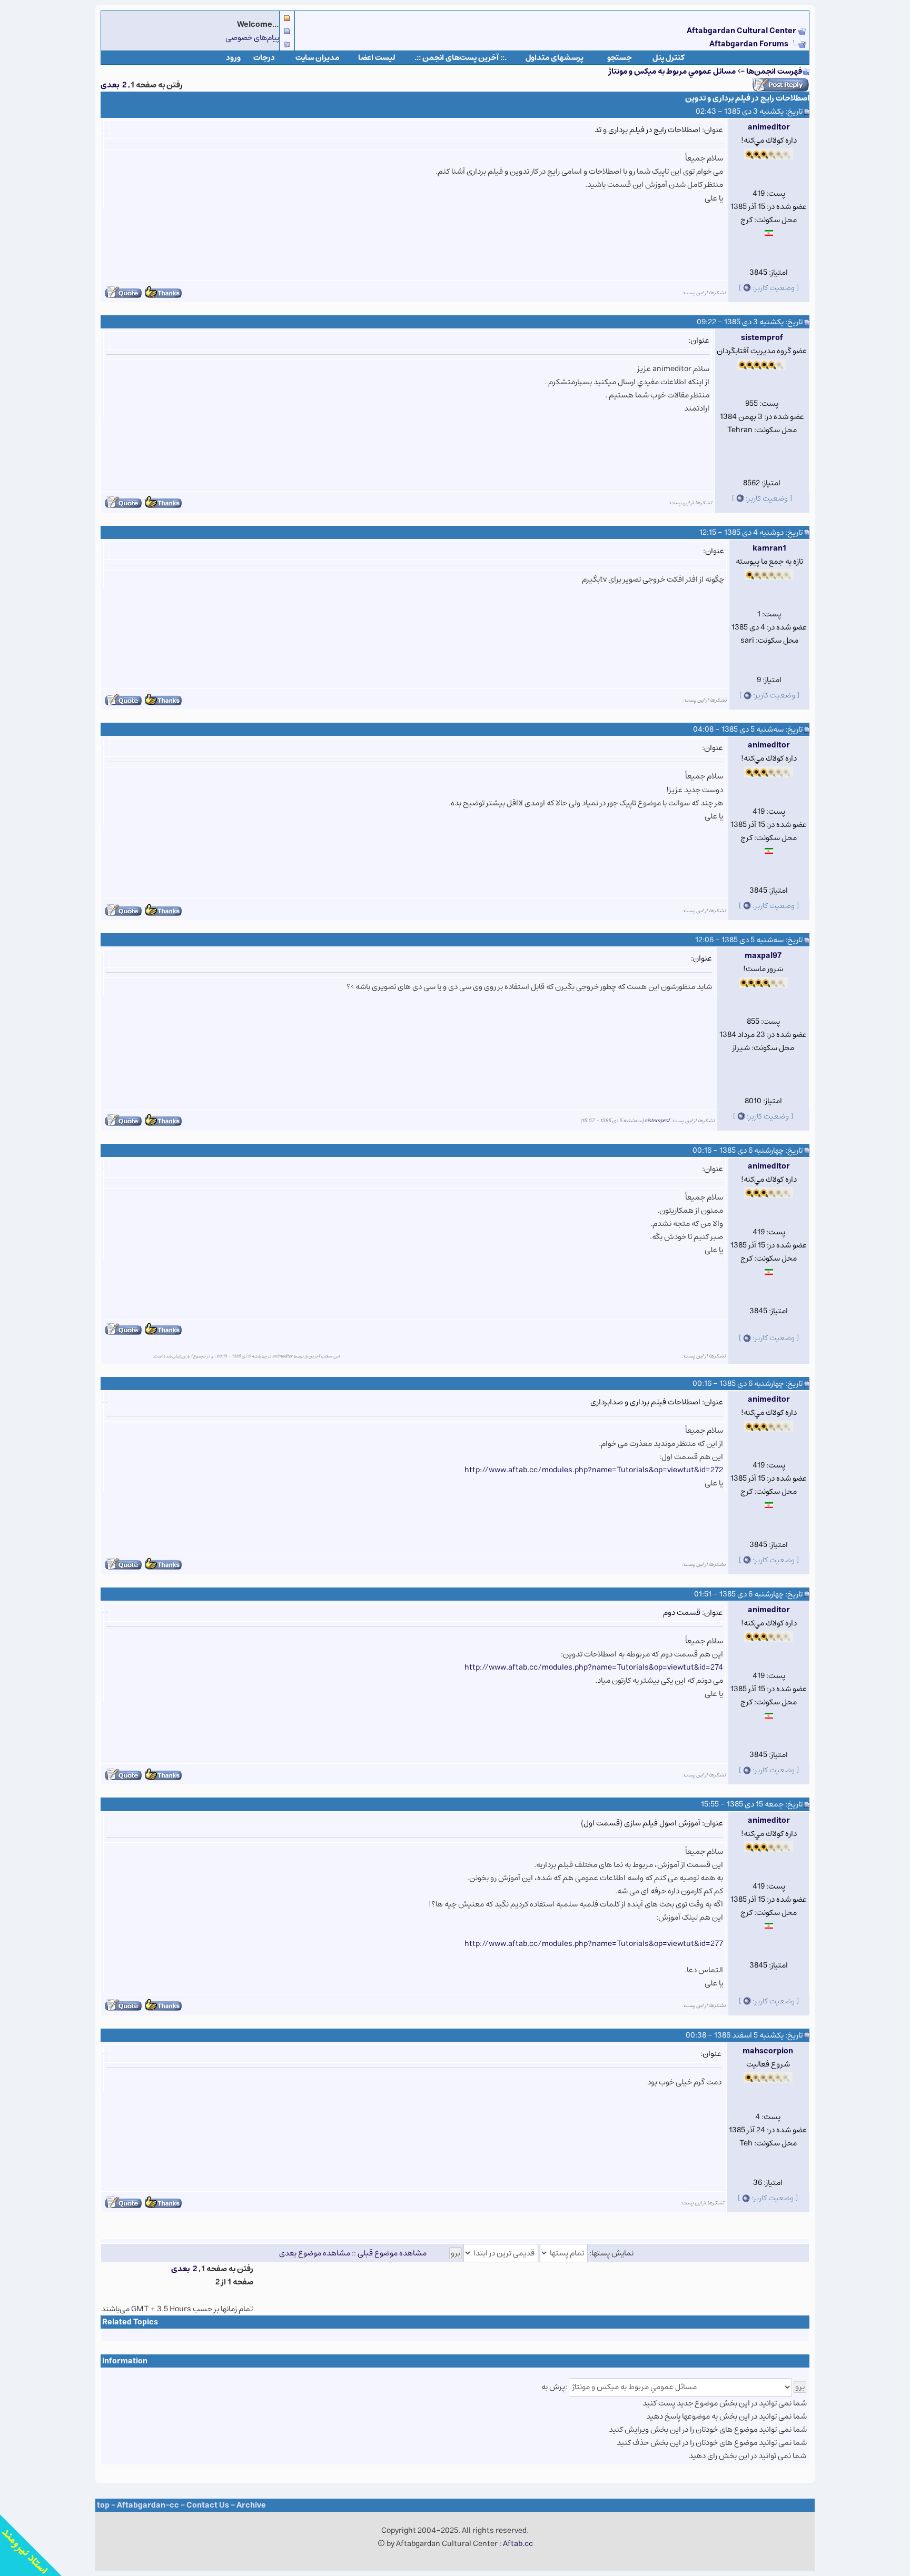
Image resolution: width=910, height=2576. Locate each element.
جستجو (620, 58)
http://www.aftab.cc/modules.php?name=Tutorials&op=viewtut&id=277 (594, 1944)
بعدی (110, 85)
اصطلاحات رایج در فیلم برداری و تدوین (747, 98)
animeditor (769, 127)
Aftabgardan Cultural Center (742, 31)
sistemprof (762, 338)
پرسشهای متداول (555, 58)
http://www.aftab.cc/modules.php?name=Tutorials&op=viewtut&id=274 (594, 1667)
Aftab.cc (518, 2544)
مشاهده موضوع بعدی (315, 2253)
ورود (233, 58)
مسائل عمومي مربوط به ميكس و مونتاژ (672, 71)
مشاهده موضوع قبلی (392, 2253)
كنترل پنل (669, 58)
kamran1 (769, 548)
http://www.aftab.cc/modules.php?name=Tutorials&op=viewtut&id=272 (594, 1470)
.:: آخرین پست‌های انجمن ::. (461, 58)
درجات (264, 58)
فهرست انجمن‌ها (774, 71)
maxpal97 (763, 956)
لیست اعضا (377, 58)
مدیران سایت (317, 58)
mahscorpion (768, 2051)
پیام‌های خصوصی (252, 38)
